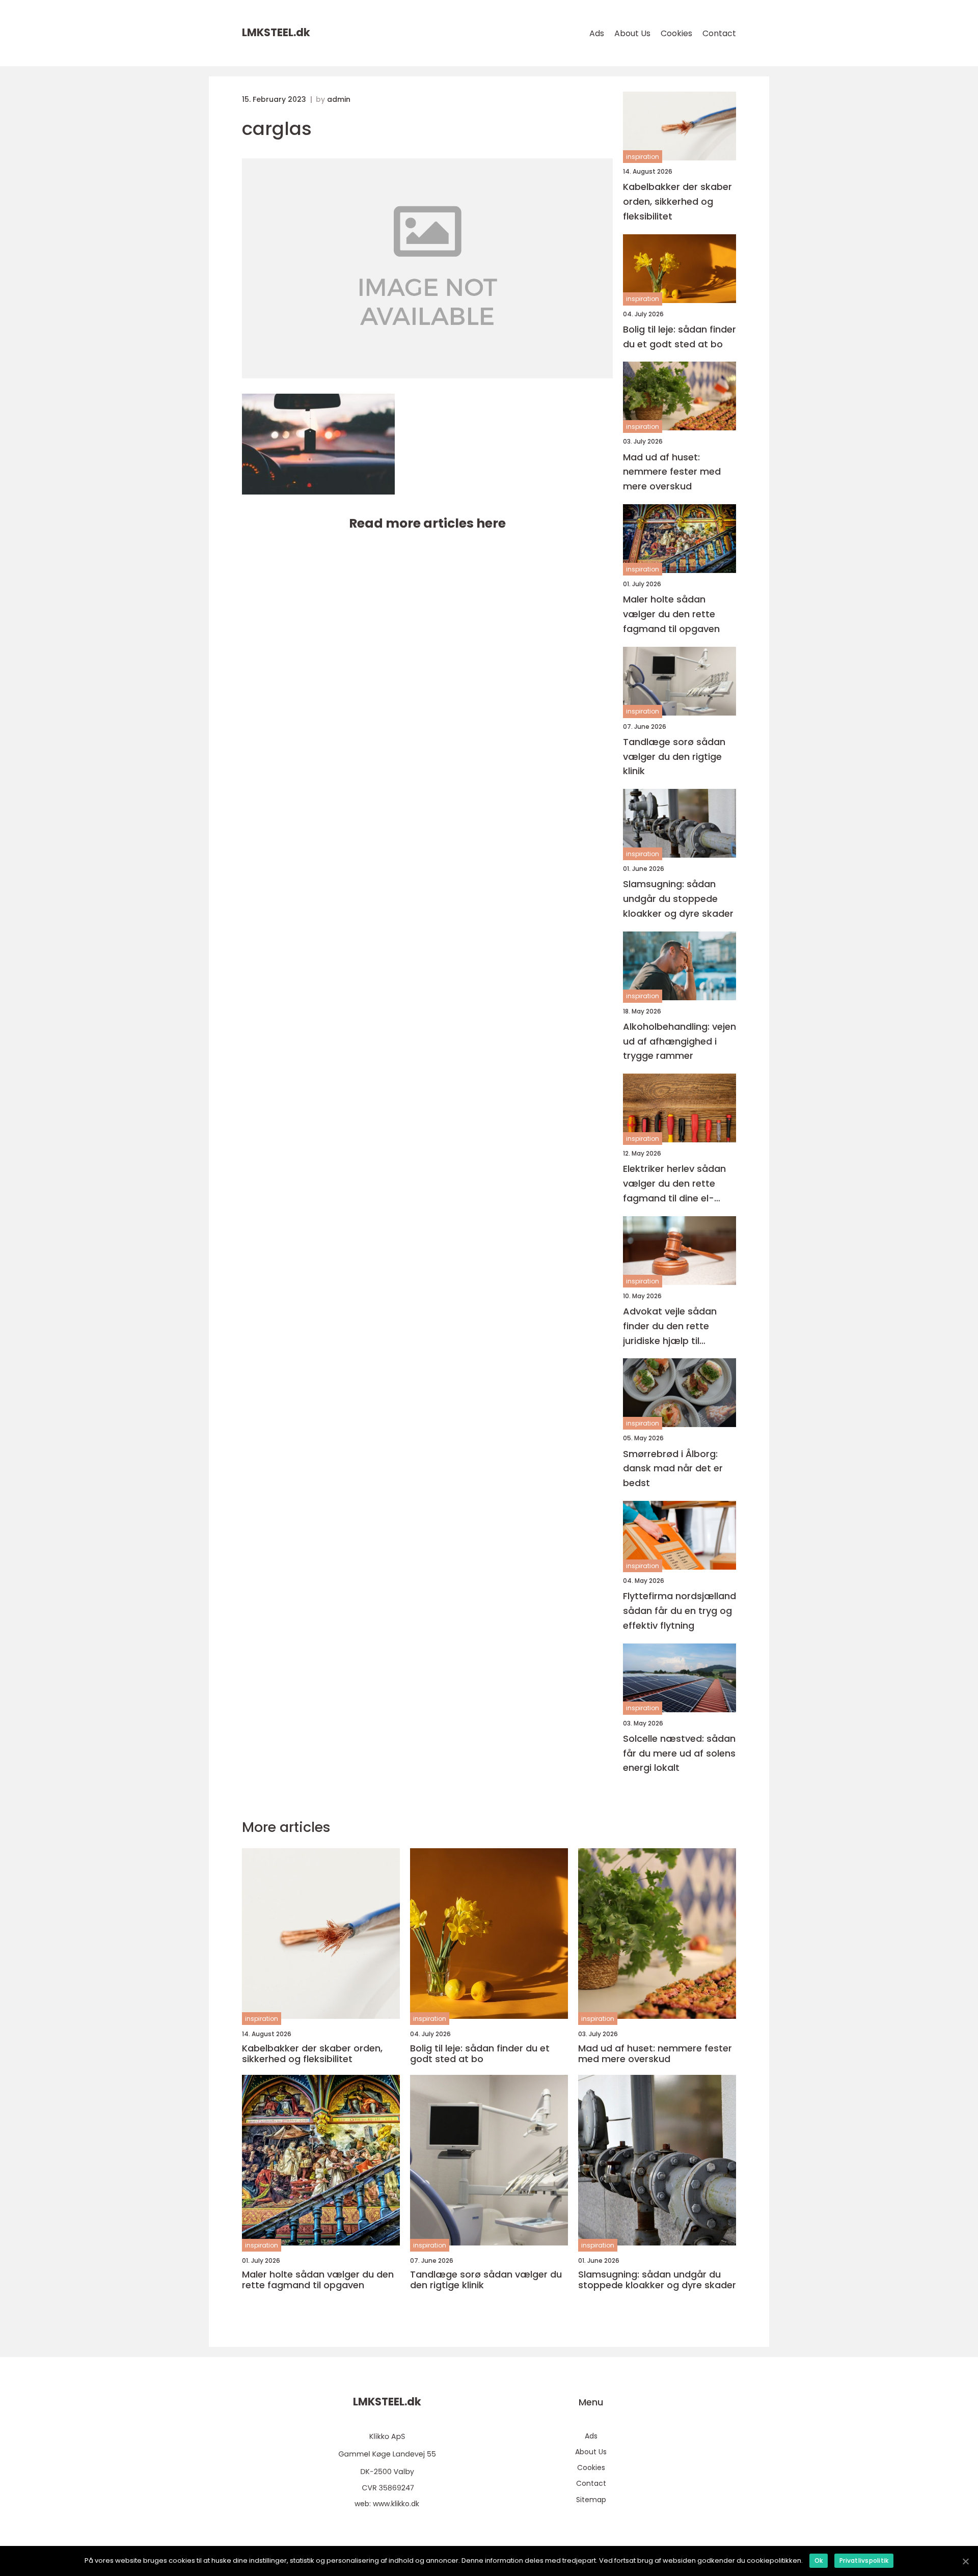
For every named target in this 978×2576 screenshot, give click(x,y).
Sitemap (591, 2500)
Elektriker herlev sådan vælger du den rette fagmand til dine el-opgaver (674, 1184)
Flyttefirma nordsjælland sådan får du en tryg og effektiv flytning (680, 1611)
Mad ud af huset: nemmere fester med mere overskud (672, 472)
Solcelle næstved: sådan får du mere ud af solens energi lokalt (679, 1753)
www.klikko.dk (396, 2504)
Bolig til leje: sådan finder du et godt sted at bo (680, 337)
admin (339, 99)
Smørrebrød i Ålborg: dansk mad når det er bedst (673, 1469)
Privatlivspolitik (864, 2560)
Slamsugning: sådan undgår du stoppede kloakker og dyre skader (678, 899)
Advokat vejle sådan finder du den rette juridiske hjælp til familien (670, 1326)
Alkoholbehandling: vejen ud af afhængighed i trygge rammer (680, 1041)
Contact (719, 33)
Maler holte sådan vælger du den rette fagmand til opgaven (671, 614)
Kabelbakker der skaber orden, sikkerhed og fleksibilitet (677, 201)
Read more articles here (427, 523)
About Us (632, 33)
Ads (597, 33)
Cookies (676, 33)
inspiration (643, 157)
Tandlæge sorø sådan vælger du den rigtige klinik (674, 757)
